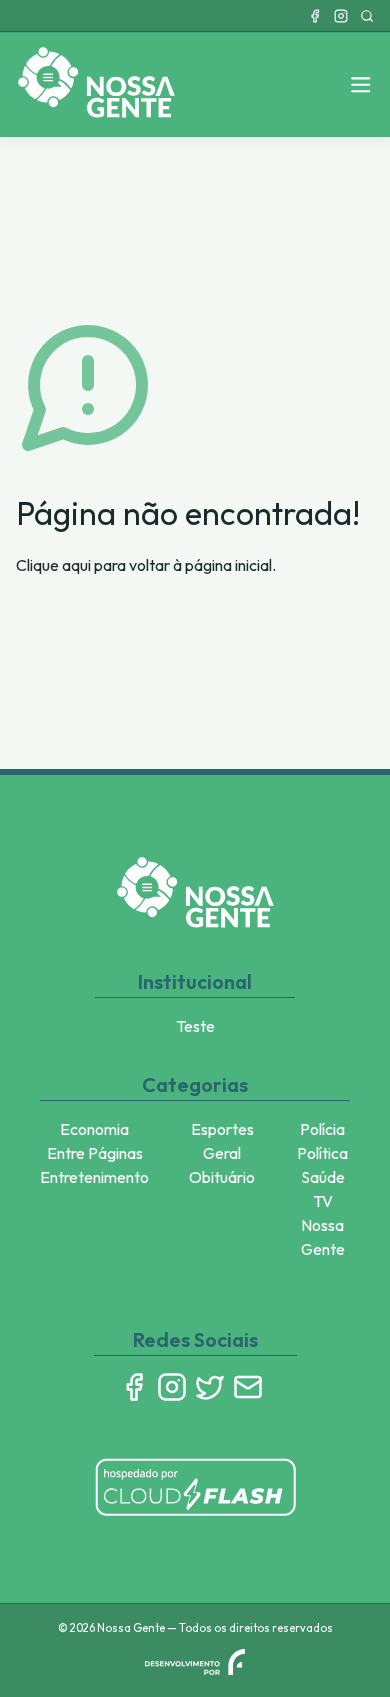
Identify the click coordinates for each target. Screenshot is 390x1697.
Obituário (222, 1177)
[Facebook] (315, 16)
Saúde (323, 1177)
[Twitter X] (210, 1387)
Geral (222, 1153)
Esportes (222, 1129)
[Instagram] (341, 16)
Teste (195, 1026)
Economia (94, 1129)
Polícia (322, 1129)
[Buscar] (367, 16)
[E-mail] (248, 1387)
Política (322, 1153)
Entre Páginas (95, 1153)
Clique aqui (53, 565)
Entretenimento (94, 1177)
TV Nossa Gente (323, 1225)
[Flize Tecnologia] (195, 1662)
